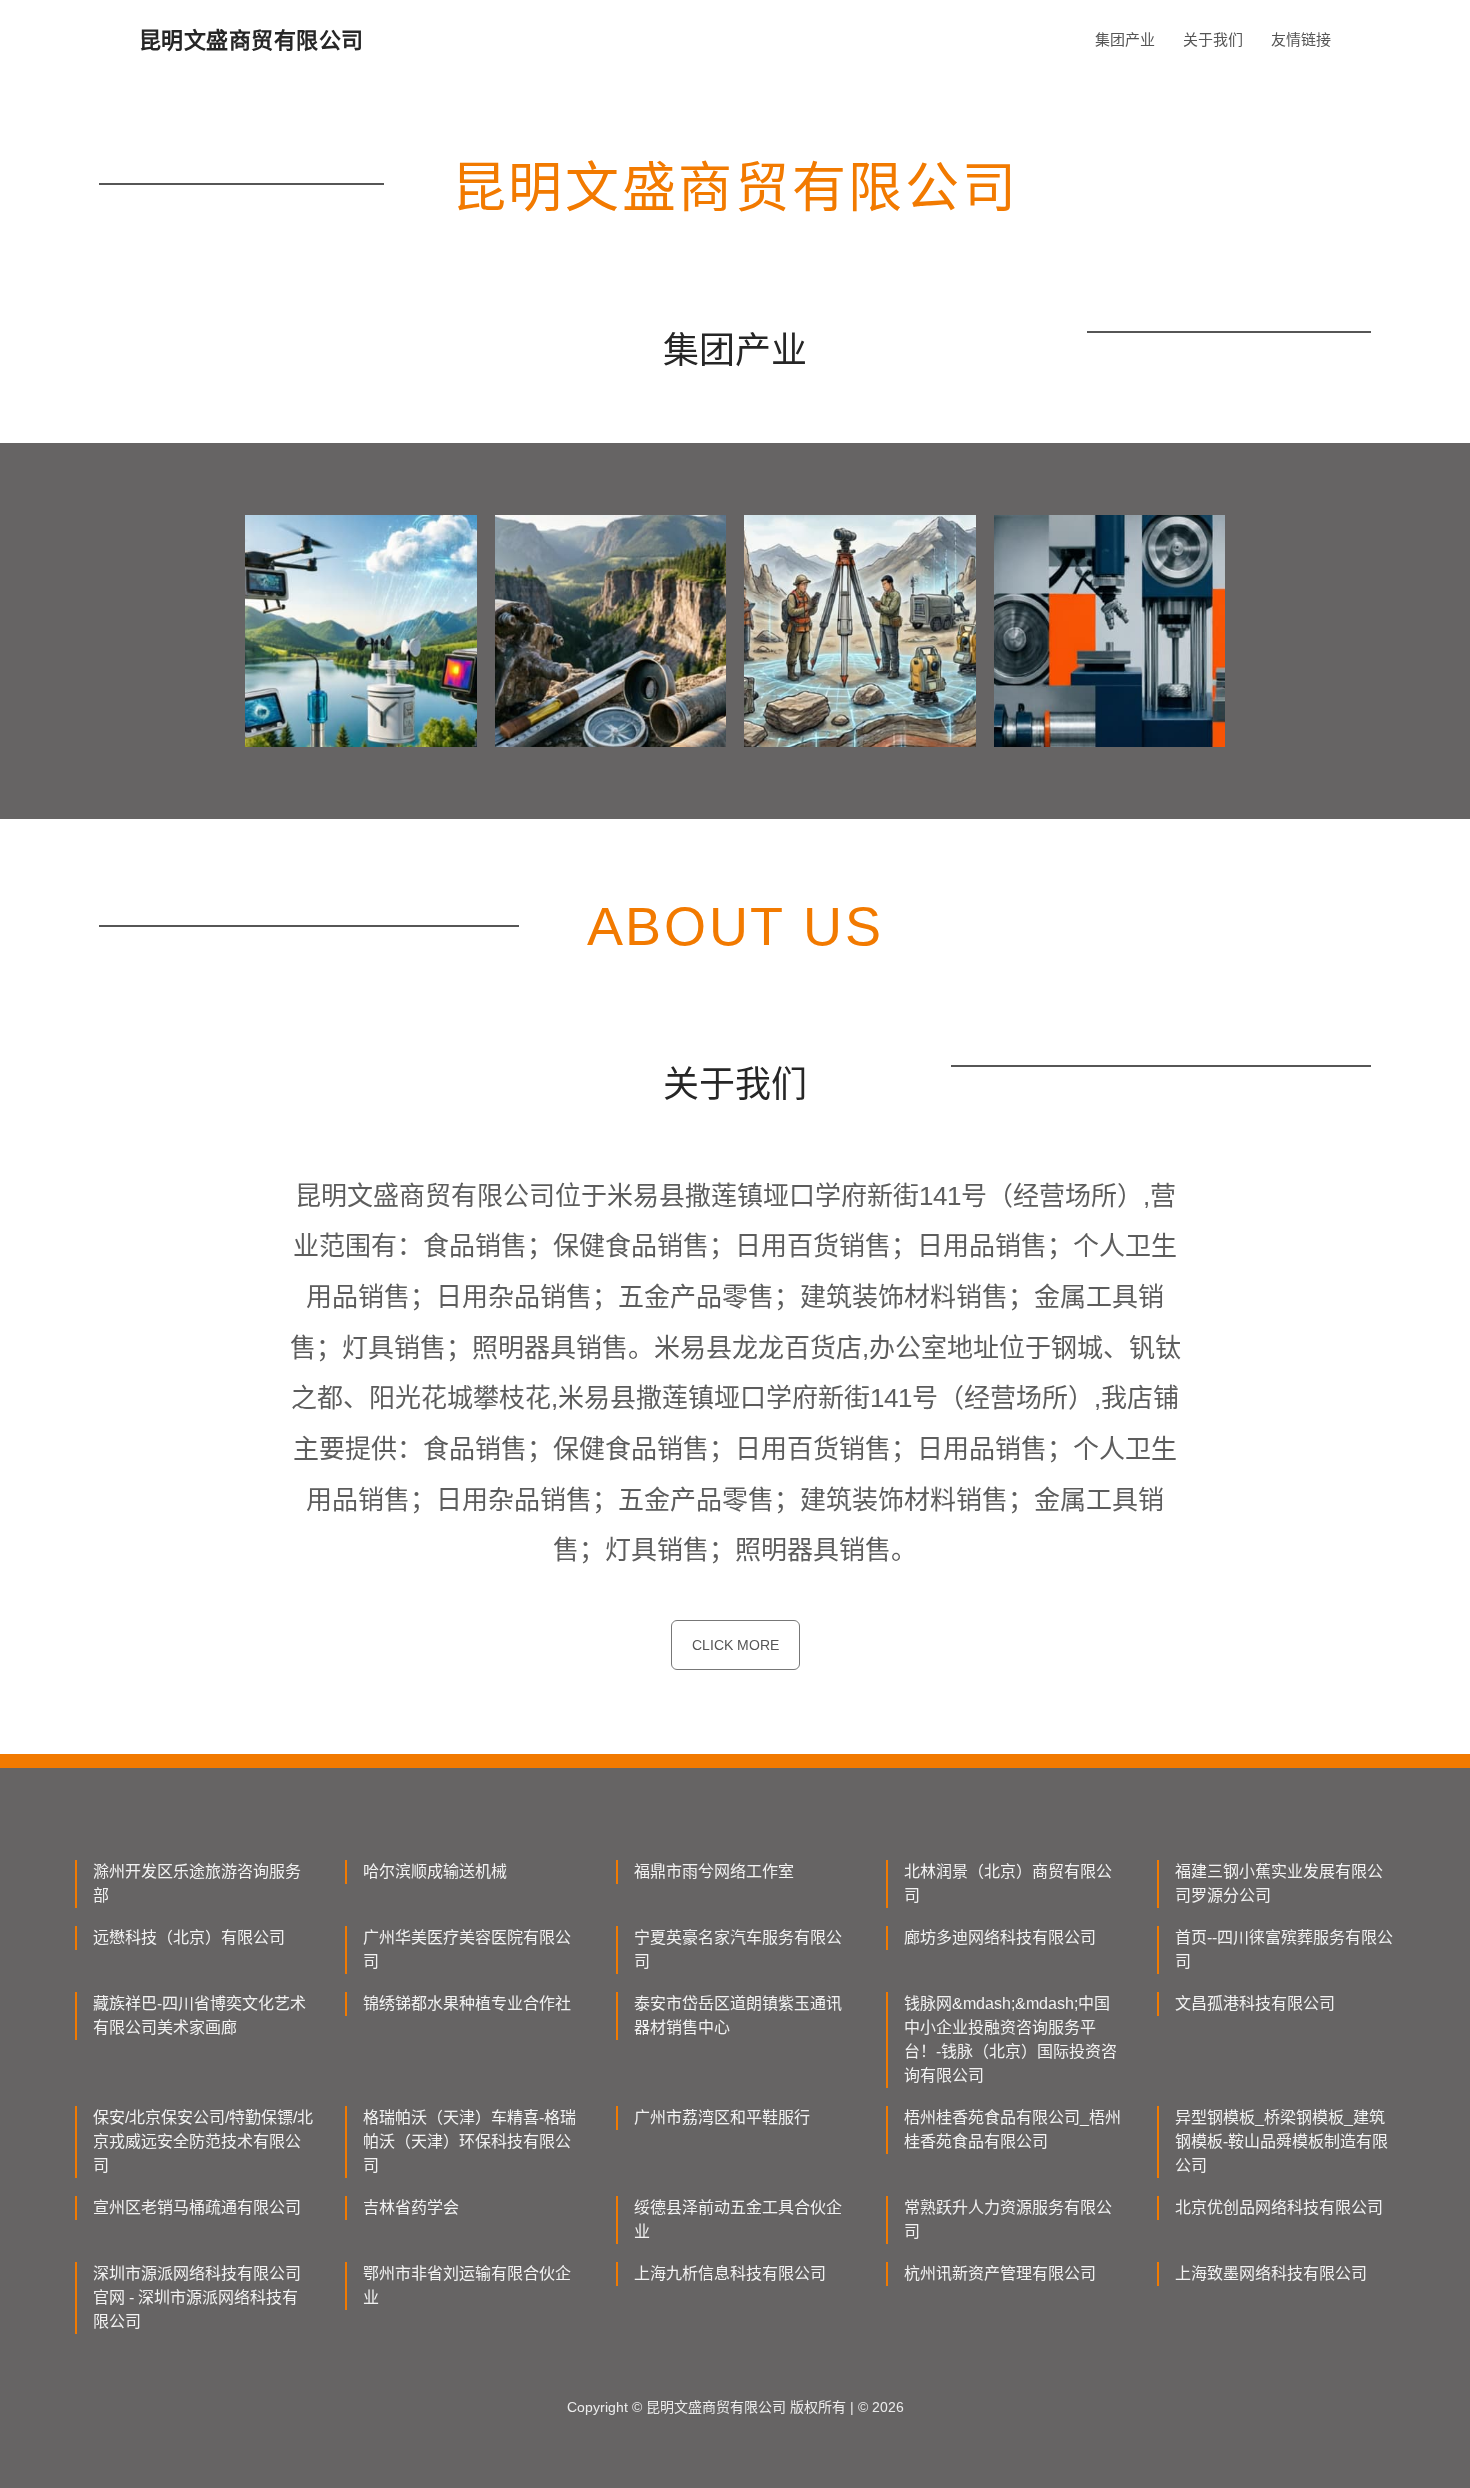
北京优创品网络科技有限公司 (1279, 2207)
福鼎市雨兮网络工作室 (714, 1871)
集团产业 (1125, 39)
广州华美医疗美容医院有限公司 (467, 1949)
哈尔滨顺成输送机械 (435, 1871)
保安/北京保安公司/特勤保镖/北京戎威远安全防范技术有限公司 (203, 2141)
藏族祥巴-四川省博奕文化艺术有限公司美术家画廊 (199, 2015)
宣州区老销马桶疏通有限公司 (197, 2207)
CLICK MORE (735, 1645)
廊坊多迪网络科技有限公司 (1000, 1937)
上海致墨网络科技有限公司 (1271, 2273)
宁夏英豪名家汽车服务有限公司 (738, 1949)
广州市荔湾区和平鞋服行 (722, 2117)
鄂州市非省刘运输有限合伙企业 (467, 2285)
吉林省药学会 (411, 2207)
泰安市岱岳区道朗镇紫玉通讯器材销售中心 (738, 2015)
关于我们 (1213, 39)
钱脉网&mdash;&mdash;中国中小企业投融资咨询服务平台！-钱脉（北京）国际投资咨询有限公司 (1010, 2039)
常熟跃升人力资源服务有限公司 (1008, 2219)
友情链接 (1301, 39)
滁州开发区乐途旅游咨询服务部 (197, 1883)
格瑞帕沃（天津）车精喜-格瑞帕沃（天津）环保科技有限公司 (469, 2141)
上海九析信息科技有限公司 (730, 2273)
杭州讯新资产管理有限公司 (1000, 2273)
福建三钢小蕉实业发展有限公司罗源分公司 (1279, 1883)
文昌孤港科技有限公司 (1255, 2003)
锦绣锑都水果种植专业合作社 (467, 2003)
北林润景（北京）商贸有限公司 (1008, 1883)
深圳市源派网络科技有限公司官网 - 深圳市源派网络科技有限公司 (197, 2297)
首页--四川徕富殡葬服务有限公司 (1284, 1949)
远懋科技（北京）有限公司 (189, 1937)
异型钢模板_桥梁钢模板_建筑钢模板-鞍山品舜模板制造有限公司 (1281, 2141)
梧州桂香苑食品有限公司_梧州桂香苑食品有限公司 (1012, 2129)
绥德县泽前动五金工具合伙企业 (738, 2219)
